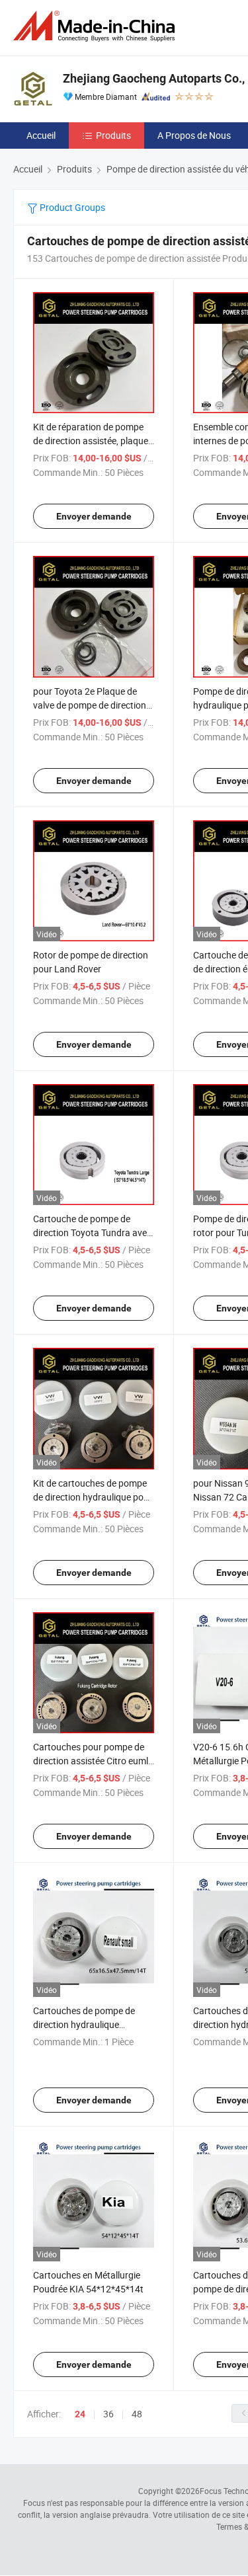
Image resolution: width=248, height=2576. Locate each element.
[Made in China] (97, 26)
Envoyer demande (94, 516)
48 (137, 2414)
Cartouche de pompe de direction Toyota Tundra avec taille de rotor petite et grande (93, 1232)
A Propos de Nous (194, 135)
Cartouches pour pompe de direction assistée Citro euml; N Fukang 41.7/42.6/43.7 (92, 1761)
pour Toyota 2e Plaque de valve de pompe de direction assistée (90, 705)
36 (108, 2414)
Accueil (41, 135)
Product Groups (71, 207)
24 (80, 2414)
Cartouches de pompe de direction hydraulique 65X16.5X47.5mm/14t (84, 2024)
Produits (113, 135)
